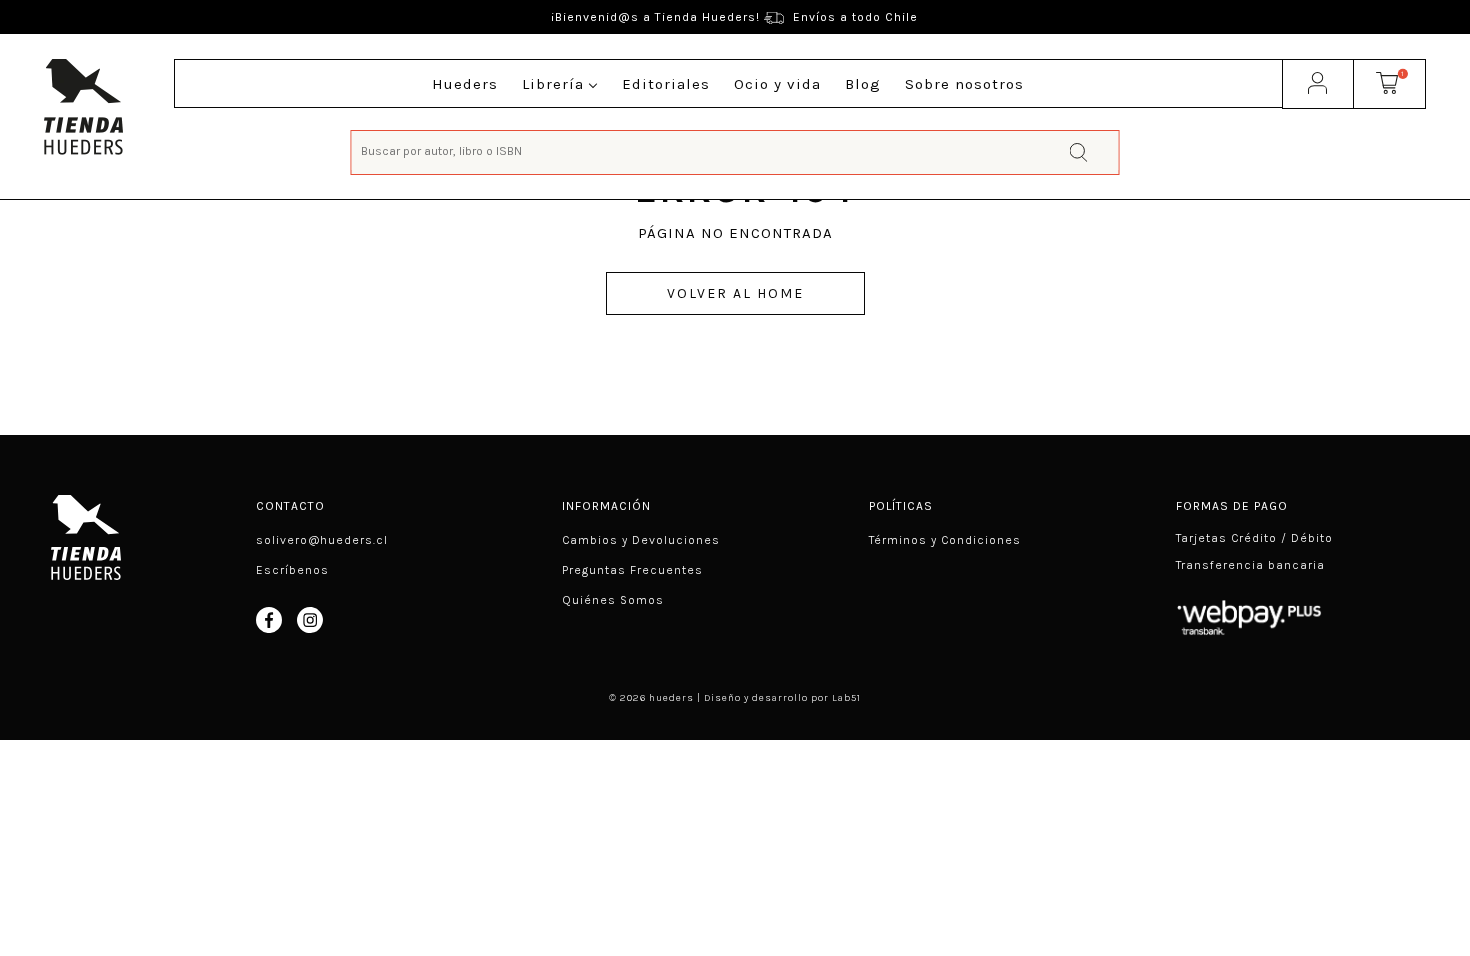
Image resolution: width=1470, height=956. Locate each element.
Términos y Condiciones (945, 540)
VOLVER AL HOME (735, 293)
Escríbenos (292, 570)
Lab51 (846, 698)
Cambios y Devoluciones (641, 540)
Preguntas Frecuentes (632, 570)
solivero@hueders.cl (322, 540)
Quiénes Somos (613, 600)
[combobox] (734, 150)
